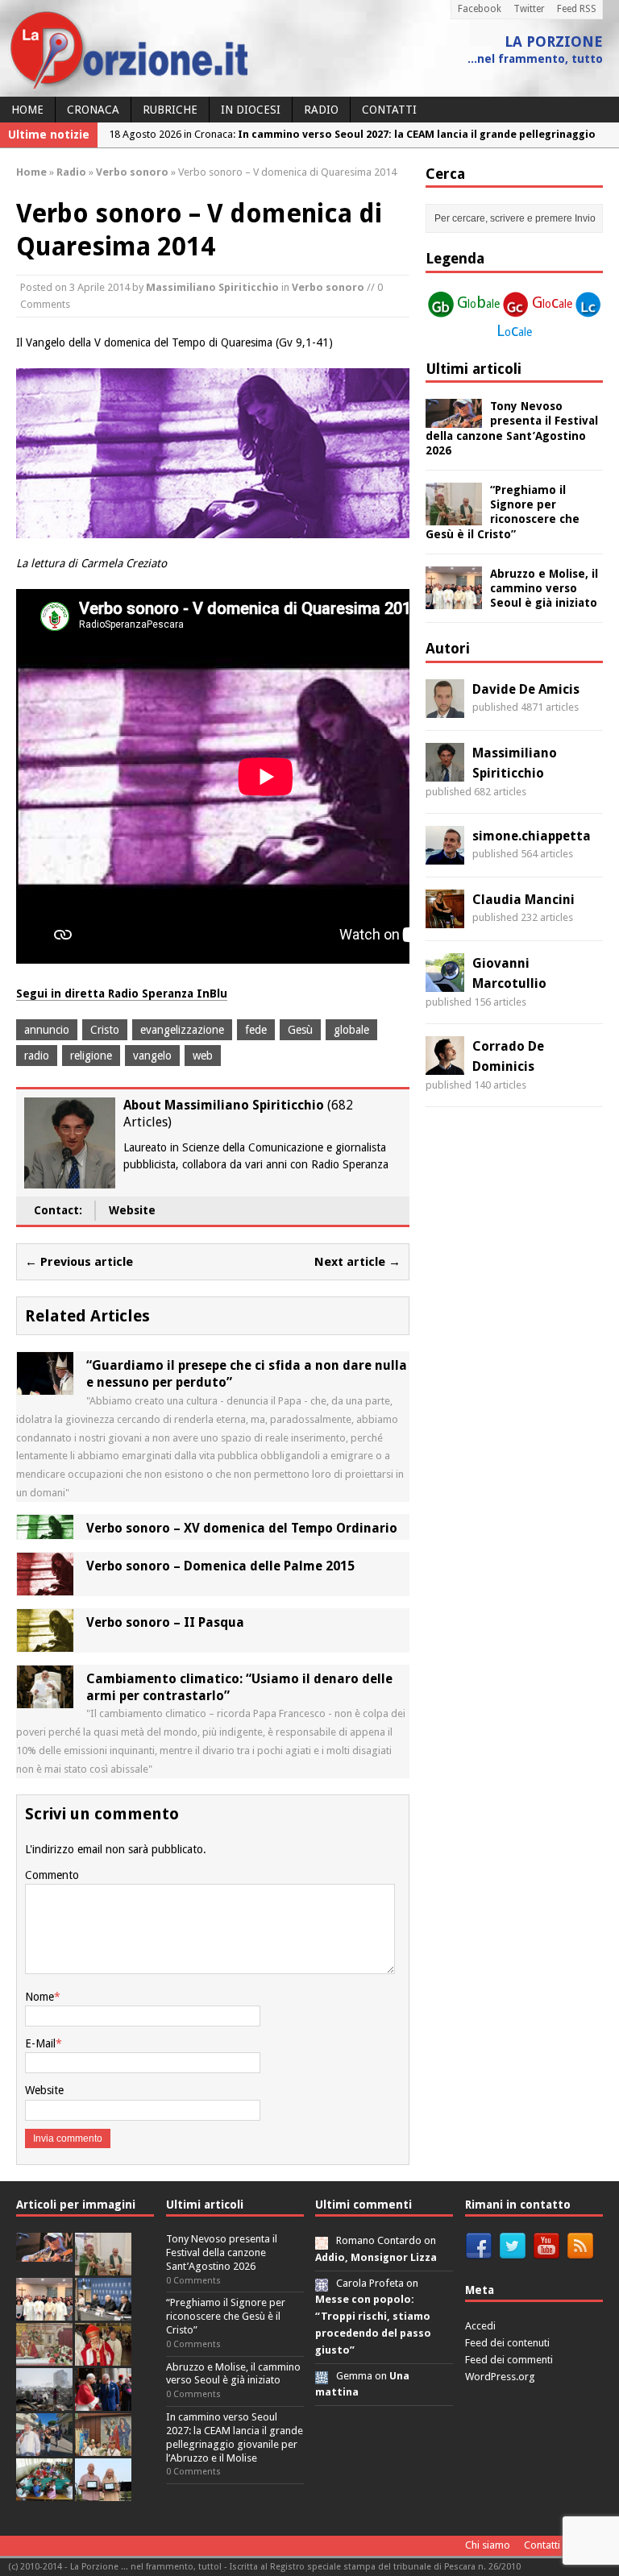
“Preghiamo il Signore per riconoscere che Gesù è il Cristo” (226, 2316)
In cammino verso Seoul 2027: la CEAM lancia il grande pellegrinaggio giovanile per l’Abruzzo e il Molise (235, 2437)
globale (351, 1030)
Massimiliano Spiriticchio (212, 287)
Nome (39, 1997)
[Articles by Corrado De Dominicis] (445, 1065)
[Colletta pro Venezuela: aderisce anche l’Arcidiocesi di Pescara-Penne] (44, 2402)
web (203, 1056)
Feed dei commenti (509, 2360)
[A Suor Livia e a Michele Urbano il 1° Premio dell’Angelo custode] (103, 2492)
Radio (71, 172)
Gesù (300, 1030)
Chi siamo (488, 2545)
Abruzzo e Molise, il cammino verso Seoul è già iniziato (544, 588)
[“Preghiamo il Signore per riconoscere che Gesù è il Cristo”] (454, 516)
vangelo (152, 1056)
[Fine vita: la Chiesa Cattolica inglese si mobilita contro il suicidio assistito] (103, 2402)
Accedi (480, 2326)
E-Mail (40, 2043)
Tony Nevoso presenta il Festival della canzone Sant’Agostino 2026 (222, 2252)
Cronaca (93, 110)
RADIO (321, 110)
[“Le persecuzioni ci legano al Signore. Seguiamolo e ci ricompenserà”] (44, 2356)
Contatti (389, 110)
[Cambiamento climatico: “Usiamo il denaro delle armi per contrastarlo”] (45, 1699)
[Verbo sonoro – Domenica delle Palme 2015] (45, 1586)
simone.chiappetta (532, 836)
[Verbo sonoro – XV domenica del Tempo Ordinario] (45, 1529)
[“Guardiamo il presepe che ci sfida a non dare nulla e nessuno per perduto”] (45, 1386)
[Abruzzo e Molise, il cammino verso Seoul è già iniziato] (454, 599)
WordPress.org (500, 2377)
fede (256, 1030)
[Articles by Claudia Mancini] (445, 919)
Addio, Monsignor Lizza (376, 2257)
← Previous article (79, 1262)
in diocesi (251, 110)
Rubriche (170, 110)
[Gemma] (322, 2376)
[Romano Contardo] (322, 2240)
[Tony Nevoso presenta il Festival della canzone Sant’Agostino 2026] (454, 419)
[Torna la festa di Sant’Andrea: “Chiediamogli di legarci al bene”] (103, 2447)
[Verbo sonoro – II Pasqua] (45, 1642)
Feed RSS (577, 9)
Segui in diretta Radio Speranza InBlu (122, 993)
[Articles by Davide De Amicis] (445, 708)
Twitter (529, 9)
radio (37, 1056)
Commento (52, 1875)
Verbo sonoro (328, 287)
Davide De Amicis (526, 689)
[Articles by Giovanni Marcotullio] (445, 982)
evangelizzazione (182, 1030)
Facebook (480, 9)
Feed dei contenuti (507, 2343)
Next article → (357, 1262)
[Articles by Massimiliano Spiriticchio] (445, 772)
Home (27, 110)
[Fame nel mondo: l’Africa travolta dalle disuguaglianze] (44, 2492)
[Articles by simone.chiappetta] (445, 855)
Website (132, 1210)
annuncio (47, 1030)
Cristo (105, 1030)
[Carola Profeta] (322, 2283)
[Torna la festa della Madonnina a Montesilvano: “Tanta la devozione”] (44, 2447)
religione (91, 1056)
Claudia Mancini (523, 900)
